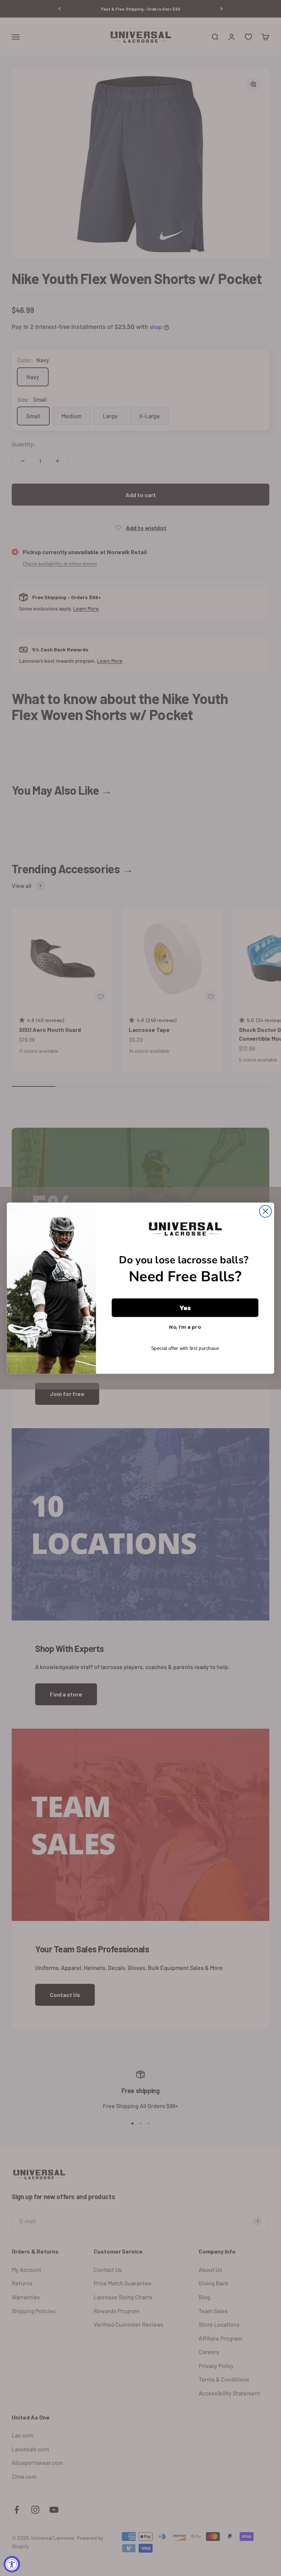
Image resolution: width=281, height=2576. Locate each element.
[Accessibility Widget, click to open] (12, 2564)
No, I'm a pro (185, 1327)
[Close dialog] (265, 1211)
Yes (185, 1308)
